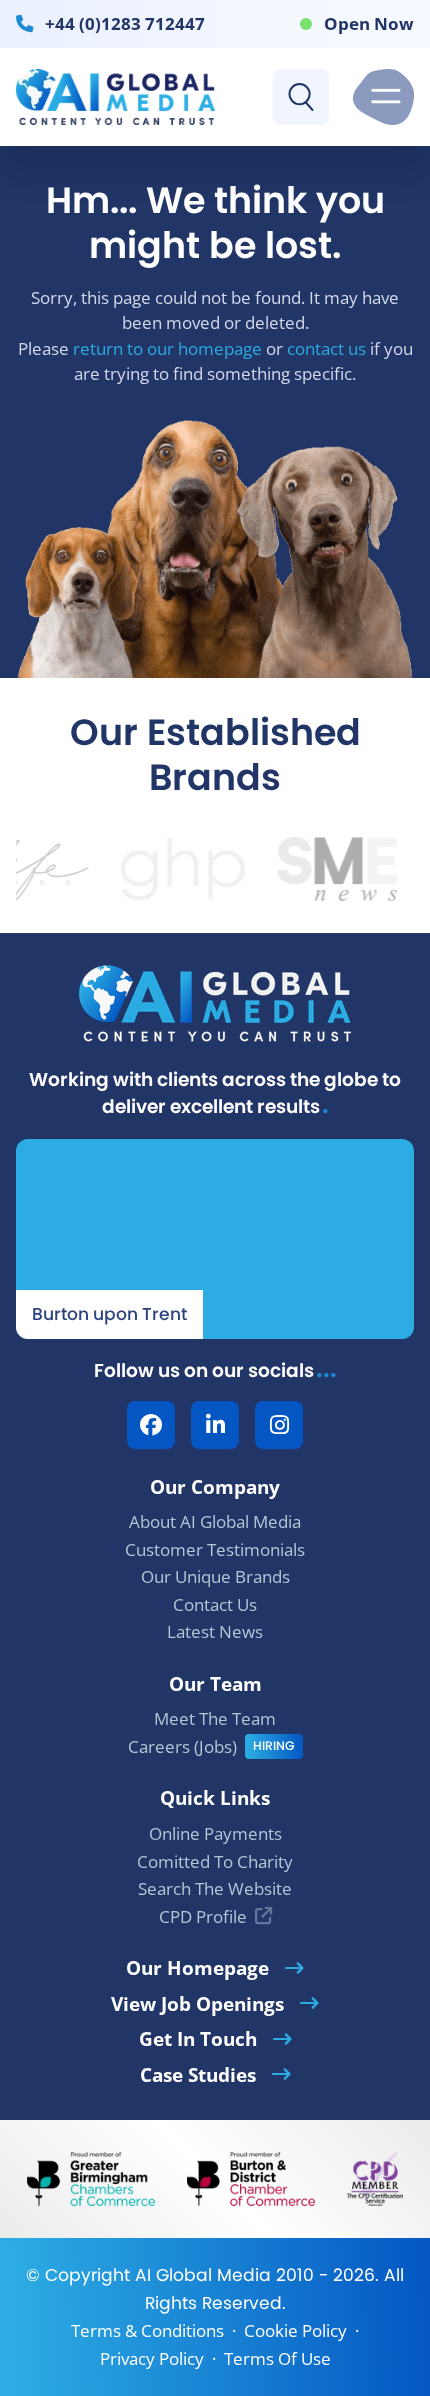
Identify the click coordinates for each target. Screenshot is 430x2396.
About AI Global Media (215, 1521)
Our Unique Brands (215, 1576)
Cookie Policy (295, 2330)
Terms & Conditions (147, 2330)
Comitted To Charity (215, 1861)
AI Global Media (203, 2275)
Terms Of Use (277, 2358)
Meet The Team (215, 1718)
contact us (326, 348)
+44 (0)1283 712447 (125, 23)
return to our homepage (167, 348)
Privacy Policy (152, 2358)
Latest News (215, 1631)
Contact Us (215, 1604)
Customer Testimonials (215, 1549)
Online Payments (215, 1833)
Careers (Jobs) (182, 1746)
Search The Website (215, 1888)
